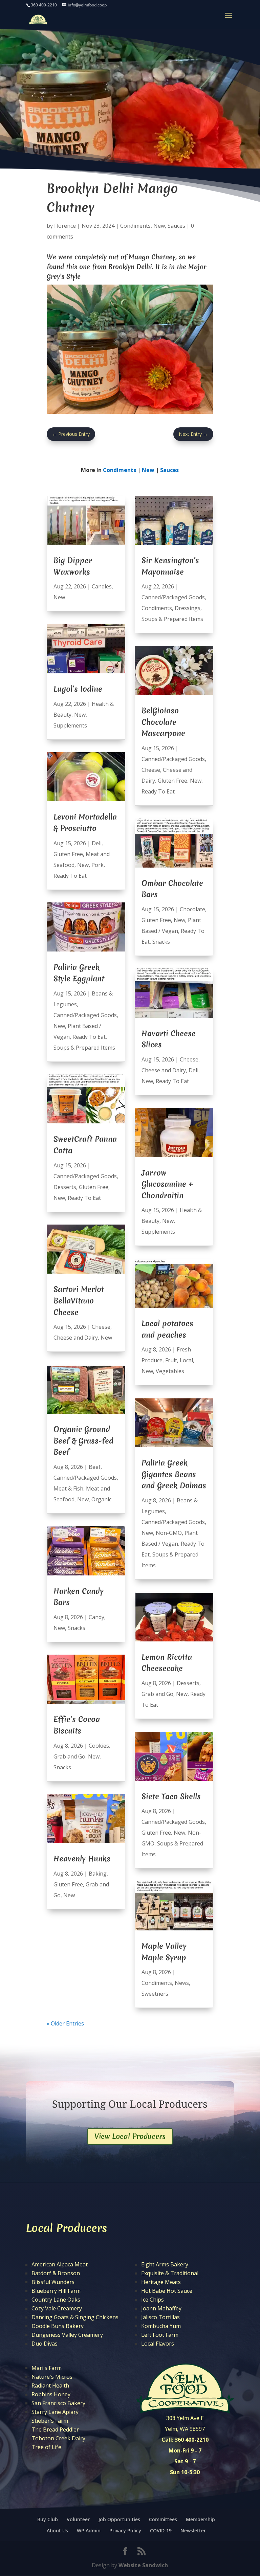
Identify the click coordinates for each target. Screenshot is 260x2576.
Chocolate (192, 909)
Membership (200, 2519)
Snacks (77, 1628)
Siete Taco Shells (171, 1796)
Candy (96, 1617)
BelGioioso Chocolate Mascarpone (163, 722)
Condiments (135, 226)
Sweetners (155, 1994)
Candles (102, 586)
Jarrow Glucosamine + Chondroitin (167, 1184)
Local (186, 1360)
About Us (57, 2530)
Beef (95, 1467)
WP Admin (89, 2530)
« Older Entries (65, 2023)
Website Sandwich (143, 2565)
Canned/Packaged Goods (85, 1015)
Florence (65, 226)
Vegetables (170, 1371)
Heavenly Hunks (82, 1859)
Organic (101, 1499)
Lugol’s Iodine (78, 689)
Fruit (171, 1360)
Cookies (99, 1746)
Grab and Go (69, 1756)
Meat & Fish (68, 1488)
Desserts (65, 1187)
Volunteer (78, 2519)
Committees (163, 2519)
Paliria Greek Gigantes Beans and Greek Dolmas (174, 1474)
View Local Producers (130, 2136)
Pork (97, 865)
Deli (97, 843)
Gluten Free (68, 854)
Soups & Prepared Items (84, 1048)
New (159, 226)
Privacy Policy (125, 2530)
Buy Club (48, 2519)
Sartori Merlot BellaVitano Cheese (79, 1301)
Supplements (70, 725)
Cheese (101, 1327)
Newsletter (193, 2530)
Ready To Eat (70, 876)
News (182, 1983)
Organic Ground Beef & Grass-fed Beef (83, 1441)
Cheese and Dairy (76, 1338)
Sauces (176, 226)
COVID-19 (161, 2530)
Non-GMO (169, 1533)
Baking (98, 1874)
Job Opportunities (119, 2519)
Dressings (188, 608)
